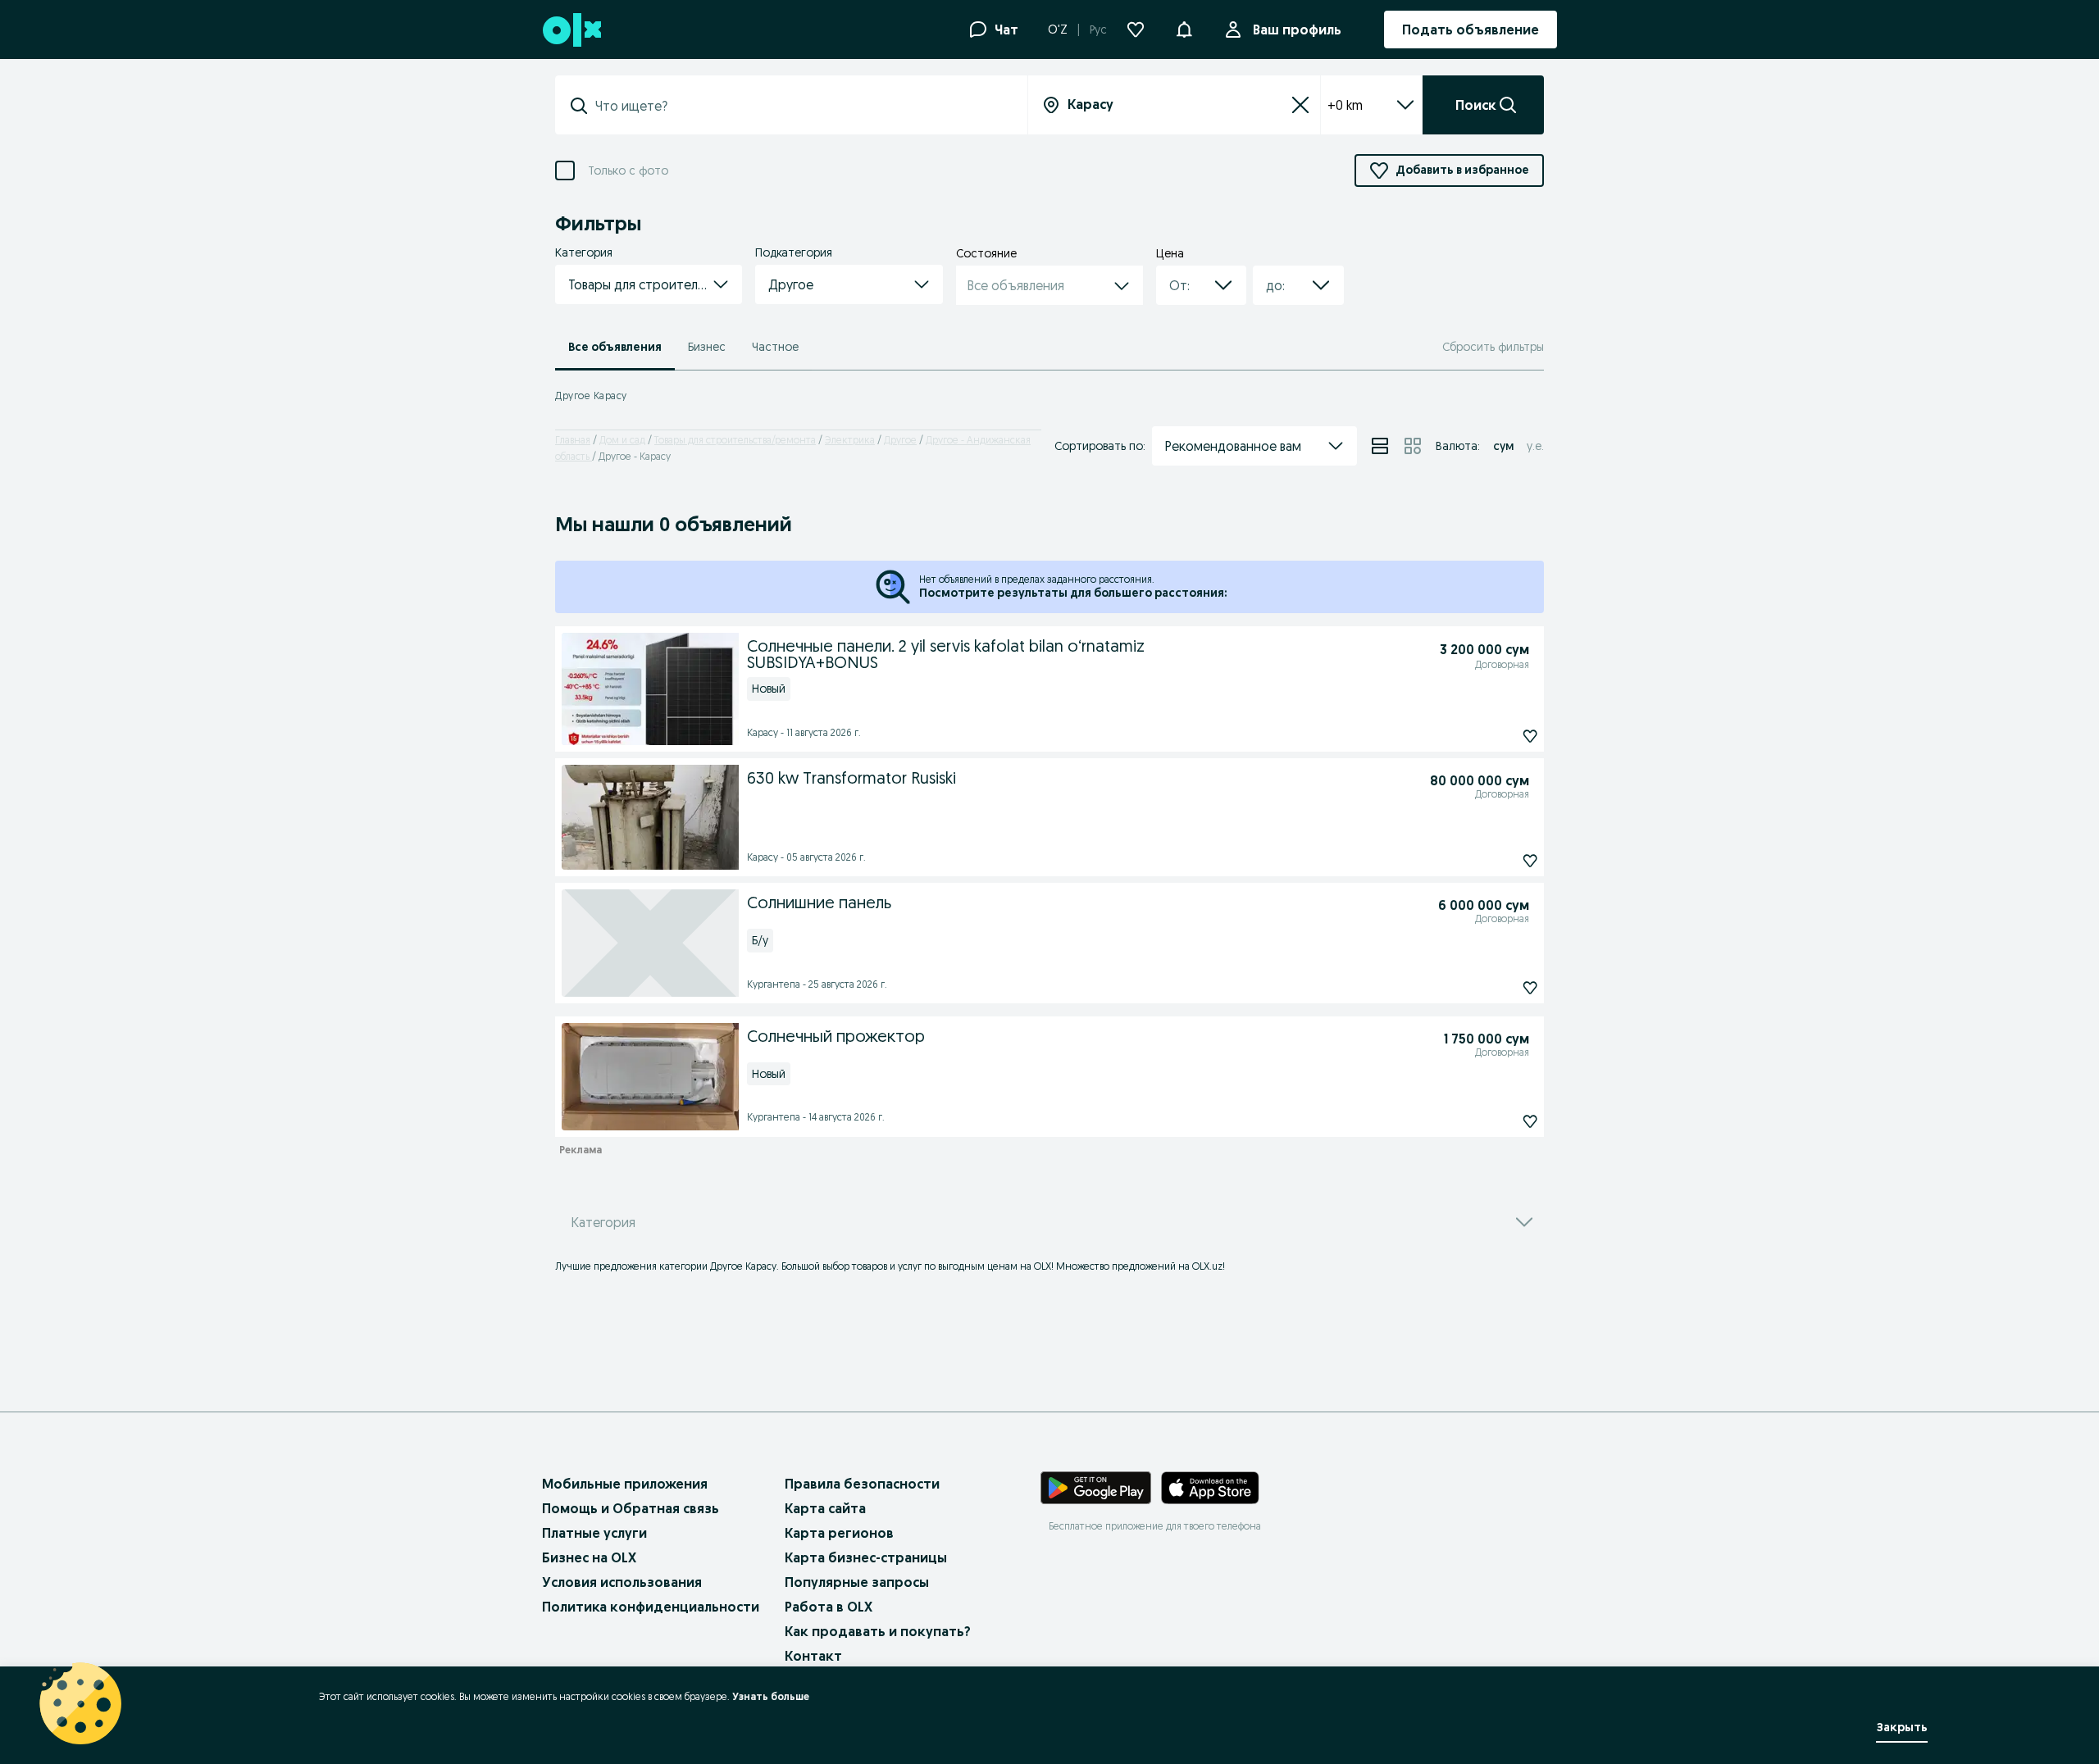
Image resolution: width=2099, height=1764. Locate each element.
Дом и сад (622, 440)
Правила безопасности (862, 1484)
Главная (573, 440)
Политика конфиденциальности (651, 1607)
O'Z (1058, 30)
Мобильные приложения (625, 1484)
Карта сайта (825, 1508)
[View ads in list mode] (1380, 446)
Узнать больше (771, 1696)
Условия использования (622, 1582)
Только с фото (628, 171)
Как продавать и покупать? (878, 1631)
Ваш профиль (1297, 30)
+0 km (1345, 105)
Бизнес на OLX (589, 1557)
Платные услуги (594, 1533)
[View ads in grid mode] (1413, 446)
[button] (1184, 28)
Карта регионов (839, 1533)
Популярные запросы (857, 1582)
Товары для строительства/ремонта (735, 440)
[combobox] (801, 106)
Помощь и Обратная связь (631, 1508)
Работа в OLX (829, 1607)
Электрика (850, 440)
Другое (900, 440)
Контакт (813, 1656)
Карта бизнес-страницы (866, 1557)
